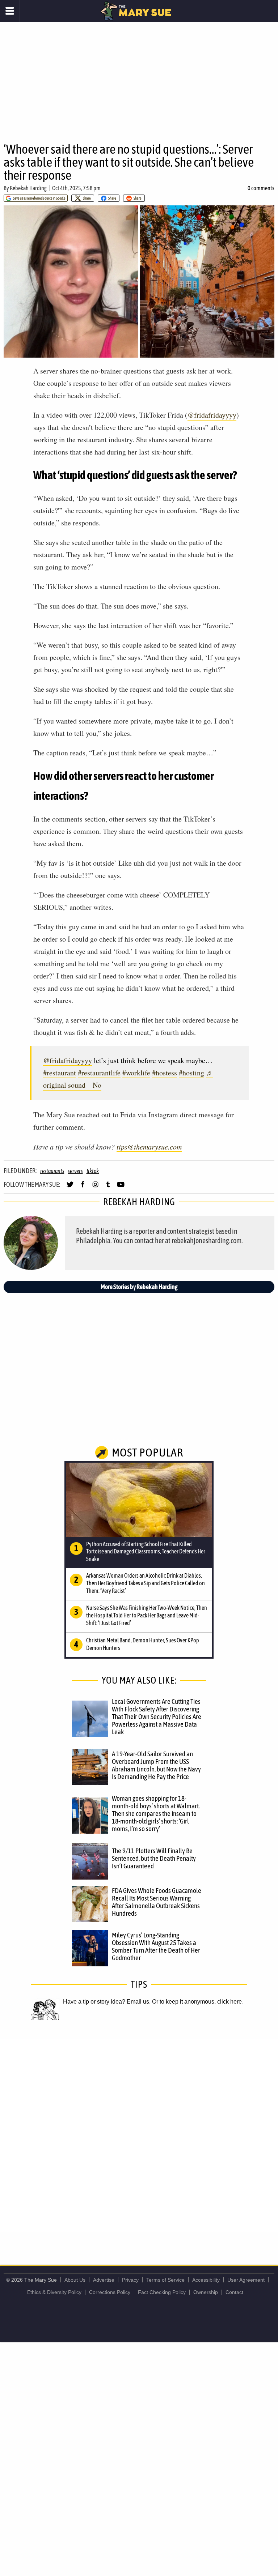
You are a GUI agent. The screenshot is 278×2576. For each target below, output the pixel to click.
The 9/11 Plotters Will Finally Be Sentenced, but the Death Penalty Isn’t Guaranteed (154, 1858)
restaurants (52, 1171)
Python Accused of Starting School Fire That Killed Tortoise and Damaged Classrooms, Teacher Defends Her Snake (146, 1552)
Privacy (130, 2280)
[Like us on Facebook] (83, 1187)
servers (75, 1171)
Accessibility (206, 2280)
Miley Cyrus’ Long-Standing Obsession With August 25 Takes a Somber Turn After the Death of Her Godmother (156, 1946)
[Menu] (10, 11)
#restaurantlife (99, 1073)
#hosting (191, 1073)
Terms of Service (165, 2280)
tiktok (93, 1171)
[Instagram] (95, 1187)
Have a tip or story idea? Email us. (107, 2002)
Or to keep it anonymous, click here (197, 2002)
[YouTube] (121, 1187)
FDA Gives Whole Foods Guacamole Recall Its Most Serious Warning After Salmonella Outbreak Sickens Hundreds (157, 1902)
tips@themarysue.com (149, 1147)
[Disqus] (139, 2135)
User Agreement (246, 2280)
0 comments (261, 188)
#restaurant (60, 1073)
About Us (75, 2280)
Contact (234, 2292)
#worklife (136, 1073)
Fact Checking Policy (162, 2292)
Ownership (206, 2292)
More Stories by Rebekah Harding (139, 1287)
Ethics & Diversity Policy (54, 2292)
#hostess (165, 1073)
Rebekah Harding (28, 188)
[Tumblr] (108, 1187)
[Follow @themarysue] (70, 1187)
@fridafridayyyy (212, 415)
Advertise (104, 2280)
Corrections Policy (110, 2292)
